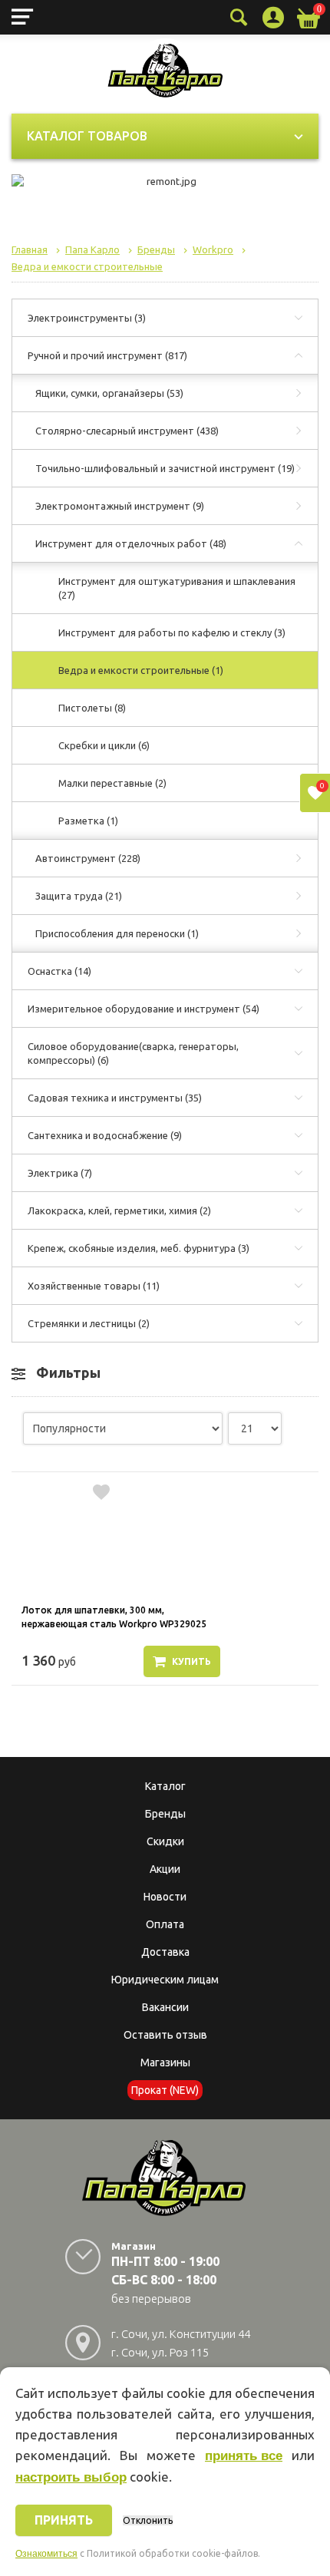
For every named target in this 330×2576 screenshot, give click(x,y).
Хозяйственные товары (94, 1286)
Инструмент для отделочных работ (131, 543)
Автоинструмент (88, 858)
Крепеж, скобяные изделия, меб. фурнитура (139, 1248)
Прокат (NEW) (165, 2090)
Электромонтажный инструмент (120, 506)
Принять (64, 2520)
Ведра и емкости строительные (141, 670)
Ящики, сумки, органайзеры (109, 393)
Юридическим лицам (165, 1980)
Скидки (165, 1841)
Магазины (165, 2062)
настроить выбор (71, 2477)
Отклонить (148, 2520)
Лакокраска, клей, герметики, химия (119, 1210)
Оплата (165, 1924)
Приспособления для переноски (117, 933)
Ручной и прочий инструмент (107, 355)
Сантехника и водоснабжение (105, 1135)
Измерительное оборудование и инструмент (144, 1009)
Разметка (88, 821)
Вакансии (165, 2007)
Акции (165, 1869)
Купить (191, 1661)
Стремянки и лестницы (89, 1323)
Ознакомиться (46, 2554)
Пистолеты (92, 708)
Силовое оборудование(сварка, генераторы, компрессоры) (133, 1053)
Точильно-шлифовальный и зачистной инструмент (165, 468)
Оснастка (59, 971)
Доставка (165, 1952)
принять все (244, 2456)
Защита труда (79, 896)
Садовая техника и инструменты (115, 1098)
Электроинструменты (87, 318)
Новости (165, 1897)
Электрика (60, 1173)
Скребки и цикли (104, 745)
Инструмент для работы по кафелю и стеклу (172, 632)
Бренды (165, 1814)
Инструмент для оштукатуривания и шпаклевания (177, 588)
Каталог (165, 1786)
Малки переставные (112, 783)
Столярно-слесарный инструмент (127, 431)
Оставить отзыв (165, 2035)
